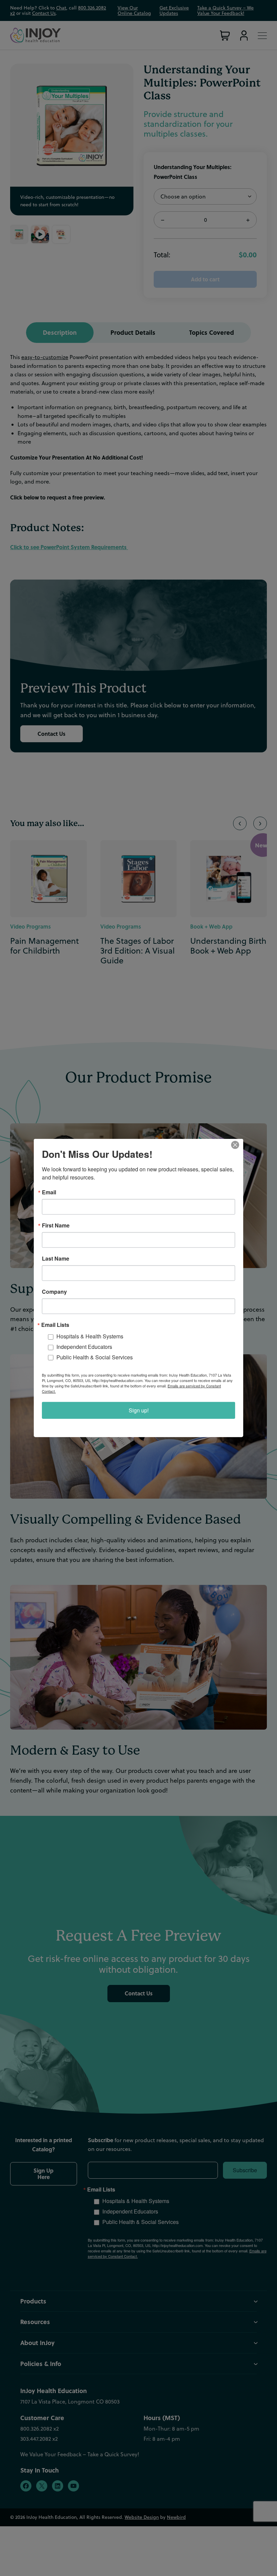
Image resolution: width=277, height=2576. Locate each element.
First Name (56, 1225)
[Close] (237, 1145)
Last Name (56, 1259)
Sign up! (139, 1410)
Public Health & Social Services (95, 1357)
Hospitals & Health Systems (90, 1336)
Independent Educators (84, 1347)
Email (49, 1192)
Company (54, 1292)
